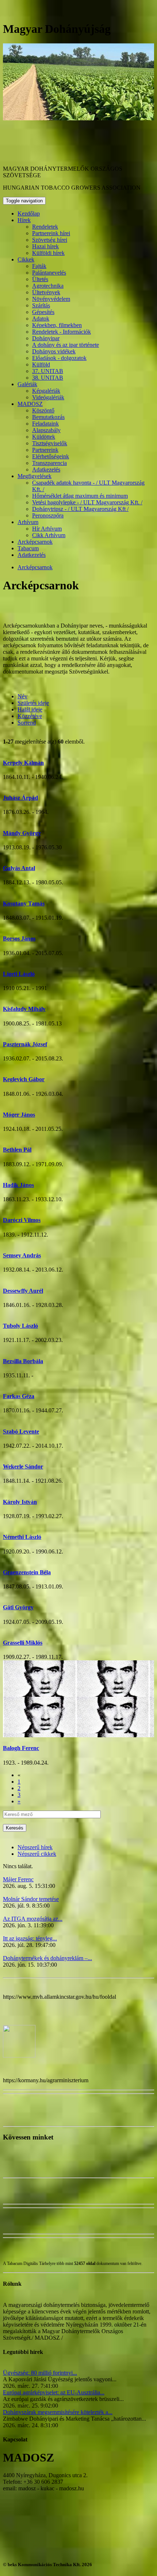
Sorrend (27, 723)
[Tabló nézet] (14, 603)
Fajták (39, 266)
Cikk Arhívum (49, 535)
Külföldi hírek (48, 253)
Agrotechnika (48, 286)
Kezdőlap (29, 214)
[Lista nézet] (7, 603)
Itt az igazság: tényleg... (30, 1938)
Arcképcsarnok (35, 542)
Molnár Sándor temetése (31, 1899)
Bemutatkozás (48, 417)
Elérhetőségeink (51, 456)
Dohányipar (46, 338)
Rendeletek (45, 227)
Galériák (27, 384)
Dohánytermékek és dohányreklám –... (47, 1958)
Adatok (41, 319)
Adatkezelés (46, 470)
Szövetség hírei (50, 240)
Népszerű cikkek (37, 1854)
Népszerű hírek (35, 1847)
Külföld (41, 364)
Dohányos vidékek (54, 351)
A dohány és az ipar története (66, 345)
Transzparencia (49, 463)
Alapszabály (46, 430)
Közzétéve (30, 716)
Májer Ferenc (18, 1879)
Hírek (24, 220)
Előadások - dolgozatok (59, 358)
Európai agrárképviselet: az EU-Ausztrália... (54, 2392)
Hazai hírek (45, 246)
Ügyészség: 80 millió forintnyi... (40, 2373)
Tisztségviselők (50, 443)
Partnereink (45, 450)
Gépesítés (43, 312)
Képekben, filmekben (57, 325)
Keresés (15, 1828)
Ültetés (40, 279)
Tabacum (28, 548)
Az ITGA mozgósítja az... (33, 1919)
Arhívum (28, 522)
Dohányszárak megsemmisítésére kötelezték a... (58, 2412)
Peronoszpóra (48, 515)
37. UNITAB (48, 371)
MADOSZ (30, 404)
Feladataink (45, 424)
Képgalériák (46, 391)
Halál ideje (30, 709)
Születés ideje (33, 703)
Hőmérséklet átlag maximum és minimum (80, 496)
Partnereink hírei (51, 233)
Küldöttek (44, 437)
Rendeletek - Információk (62, 332)
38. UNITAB (48, 378)
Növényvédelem (51, 299)
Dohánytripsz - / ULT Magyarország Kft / (80, 509)
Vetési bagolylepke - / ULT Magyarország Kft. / (87, 502)
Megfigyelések (35, 476)
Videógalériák (48, 397)
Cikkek (26, 259)
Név (22, 696)
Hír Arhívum (47, 529)
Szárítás (41, 305)
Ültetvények (46, 292)
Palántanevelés (49, 273)
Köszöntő (43, 410)
